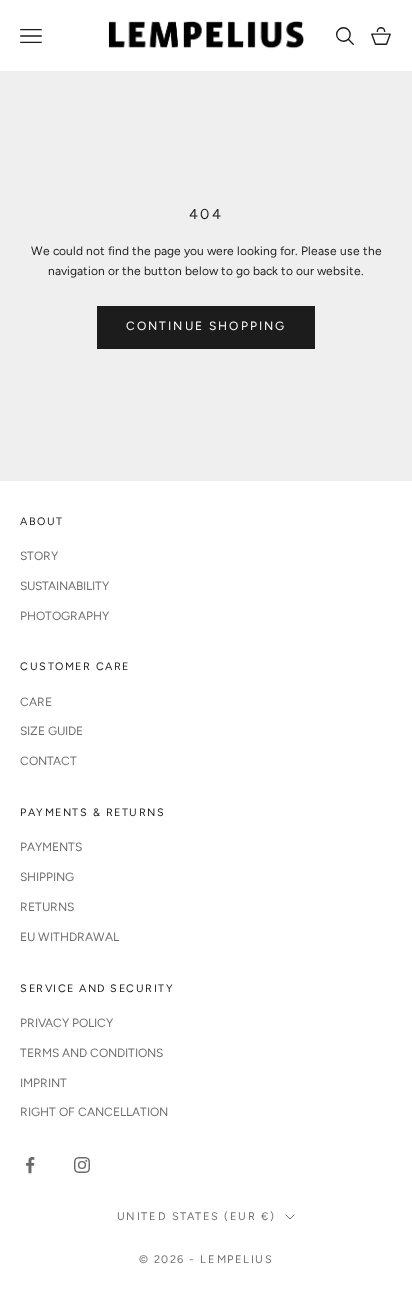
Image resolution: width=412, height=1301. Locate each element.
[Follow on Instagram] (82, 1165)
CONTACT (48, 761)
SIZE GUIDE (51, 731)
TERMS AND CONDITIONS (91, 1053)
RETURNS (47, 907)
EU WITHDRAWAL (69, 937)
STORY (39, 556)
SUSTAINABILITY (64, 586)
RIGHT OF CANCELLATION (94, 1112)
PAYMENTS (51, 847)
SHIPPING (47, 877)
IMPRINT (43, 1083)
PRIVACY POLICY (66, 1023)
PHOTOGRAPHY (64, 616)
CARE (36, 702)
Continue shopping (206, 326)
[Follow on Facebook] (30, 1165)
